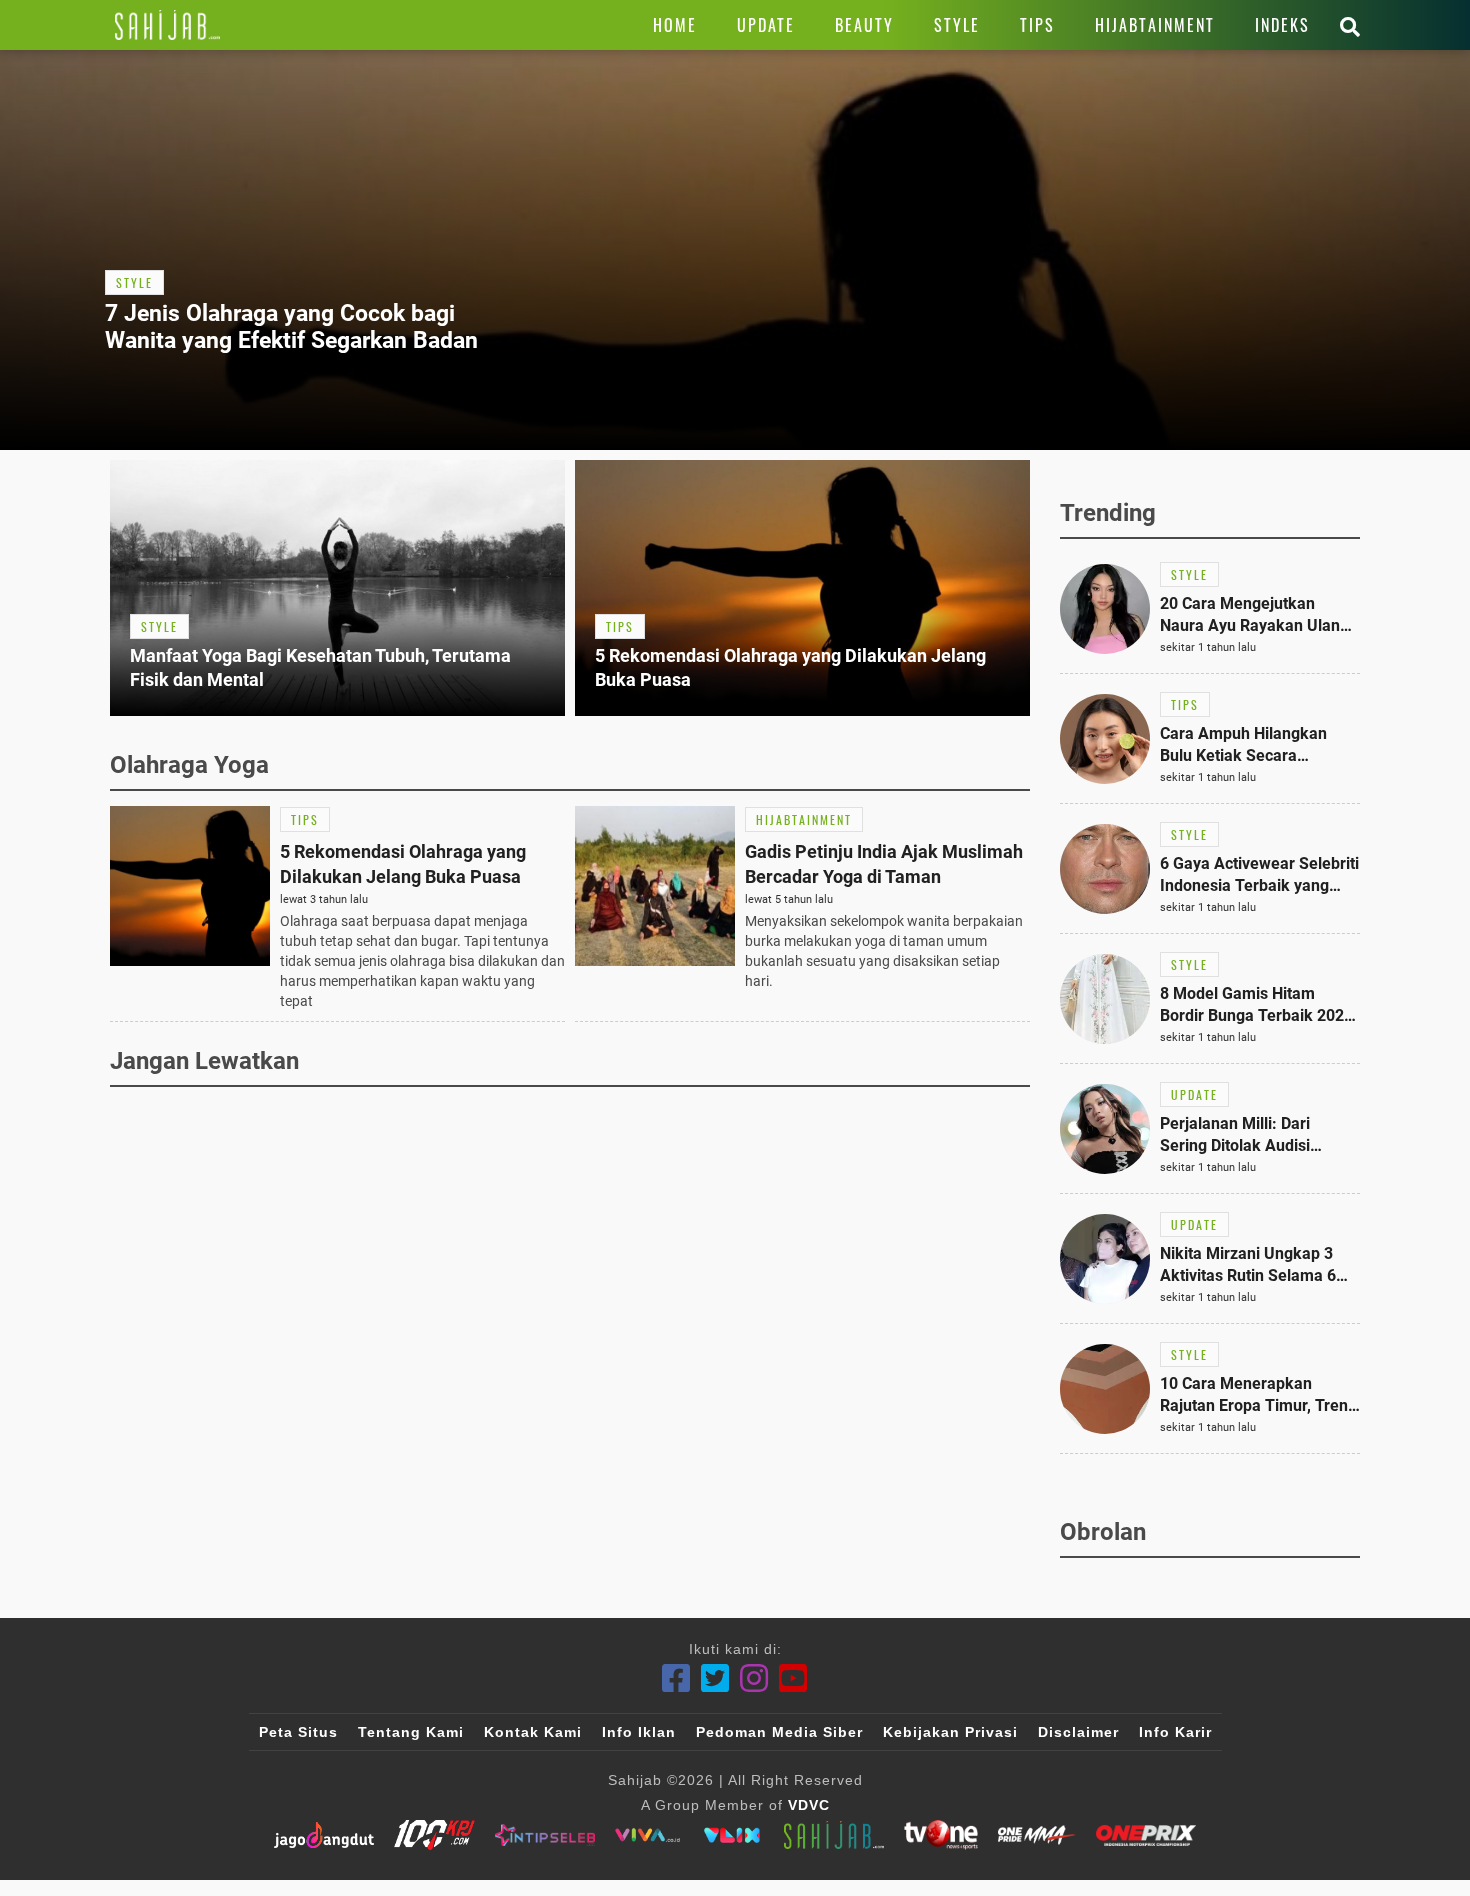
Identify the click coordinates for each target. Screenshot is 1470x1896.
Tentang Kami (411, 1732)
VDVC (809, 1805)
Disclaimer (1078, 1732)
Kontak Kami (533, 1732)
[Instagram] (754, 1678)
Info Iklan (639, 1732)
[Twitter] (715, 1678)
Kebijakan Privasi (950, 1732)
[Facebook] (676, 1678)
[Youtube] (793, 1678)
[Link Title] (167, 25)
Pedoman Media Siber (779, 1732)
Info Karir (1175, 1732)
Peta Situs (298, 1732)
